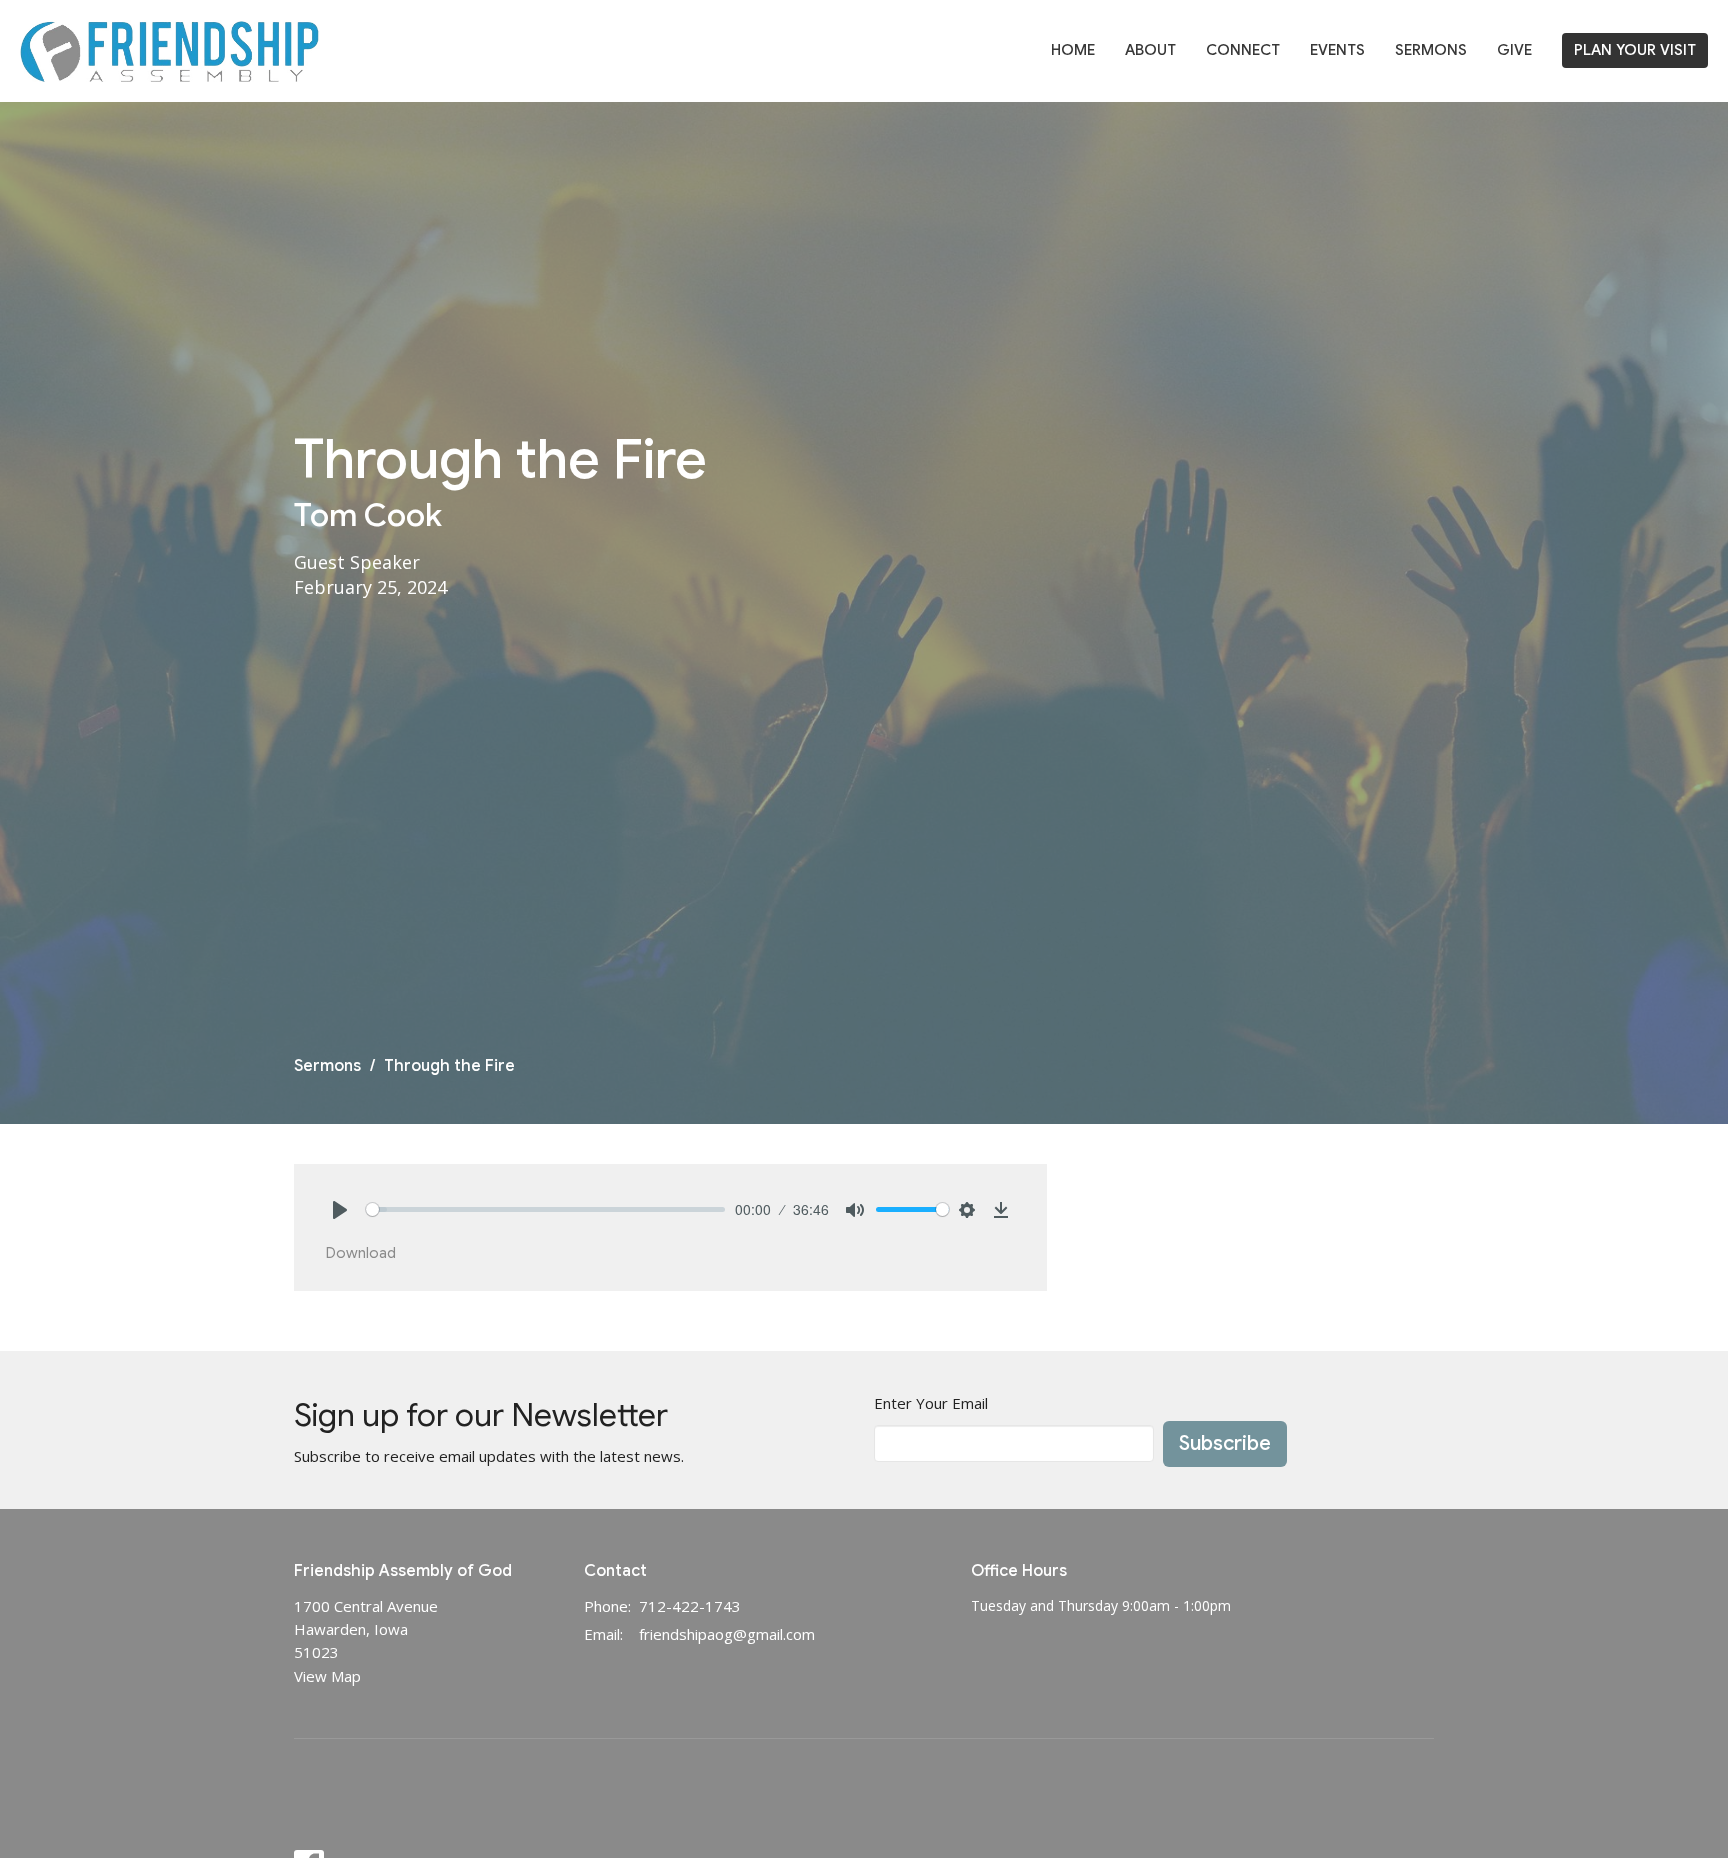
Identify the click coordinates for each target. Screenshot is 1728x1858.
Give (1514, 50)
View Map (327, 1676)
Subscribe (1225, 1443)
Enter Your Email (931, 1403)
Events (1337, 50)
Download (361, 1253)
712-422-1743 (690, 1606)
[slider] (545, 1209)
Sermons (1431, 50)
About (1150, 50)
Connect (1243, 50)
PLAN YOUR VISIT (1635, 50)
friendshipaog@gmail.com (727, 1634)
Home (1073, 50)
